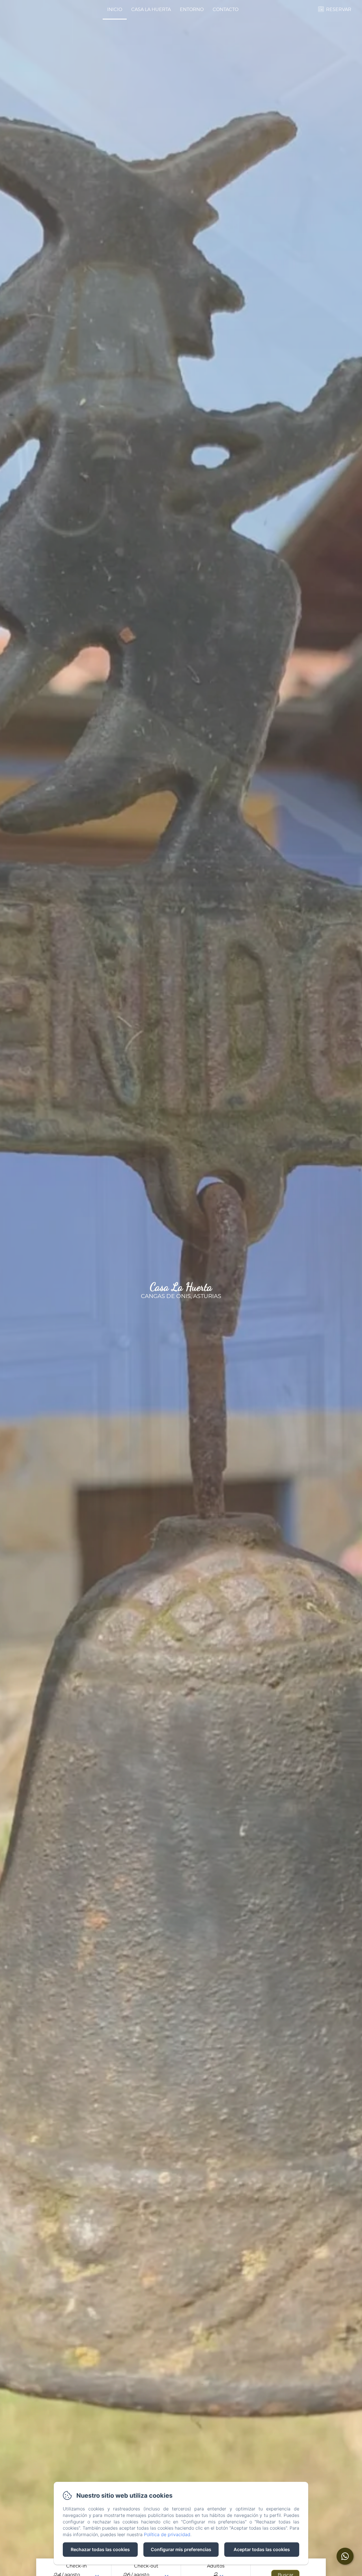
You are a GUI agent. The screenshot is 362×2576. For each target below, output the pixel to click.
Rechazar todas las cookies (100, 2549)
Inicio (115, 9)
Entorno (192, 9)
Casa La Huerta (151, 9)
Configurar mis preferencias (181, 2549)
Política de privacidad (167, 2534)
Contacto (226, 9)
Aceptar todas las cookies (262, 2549)
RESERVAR (339, 9)
